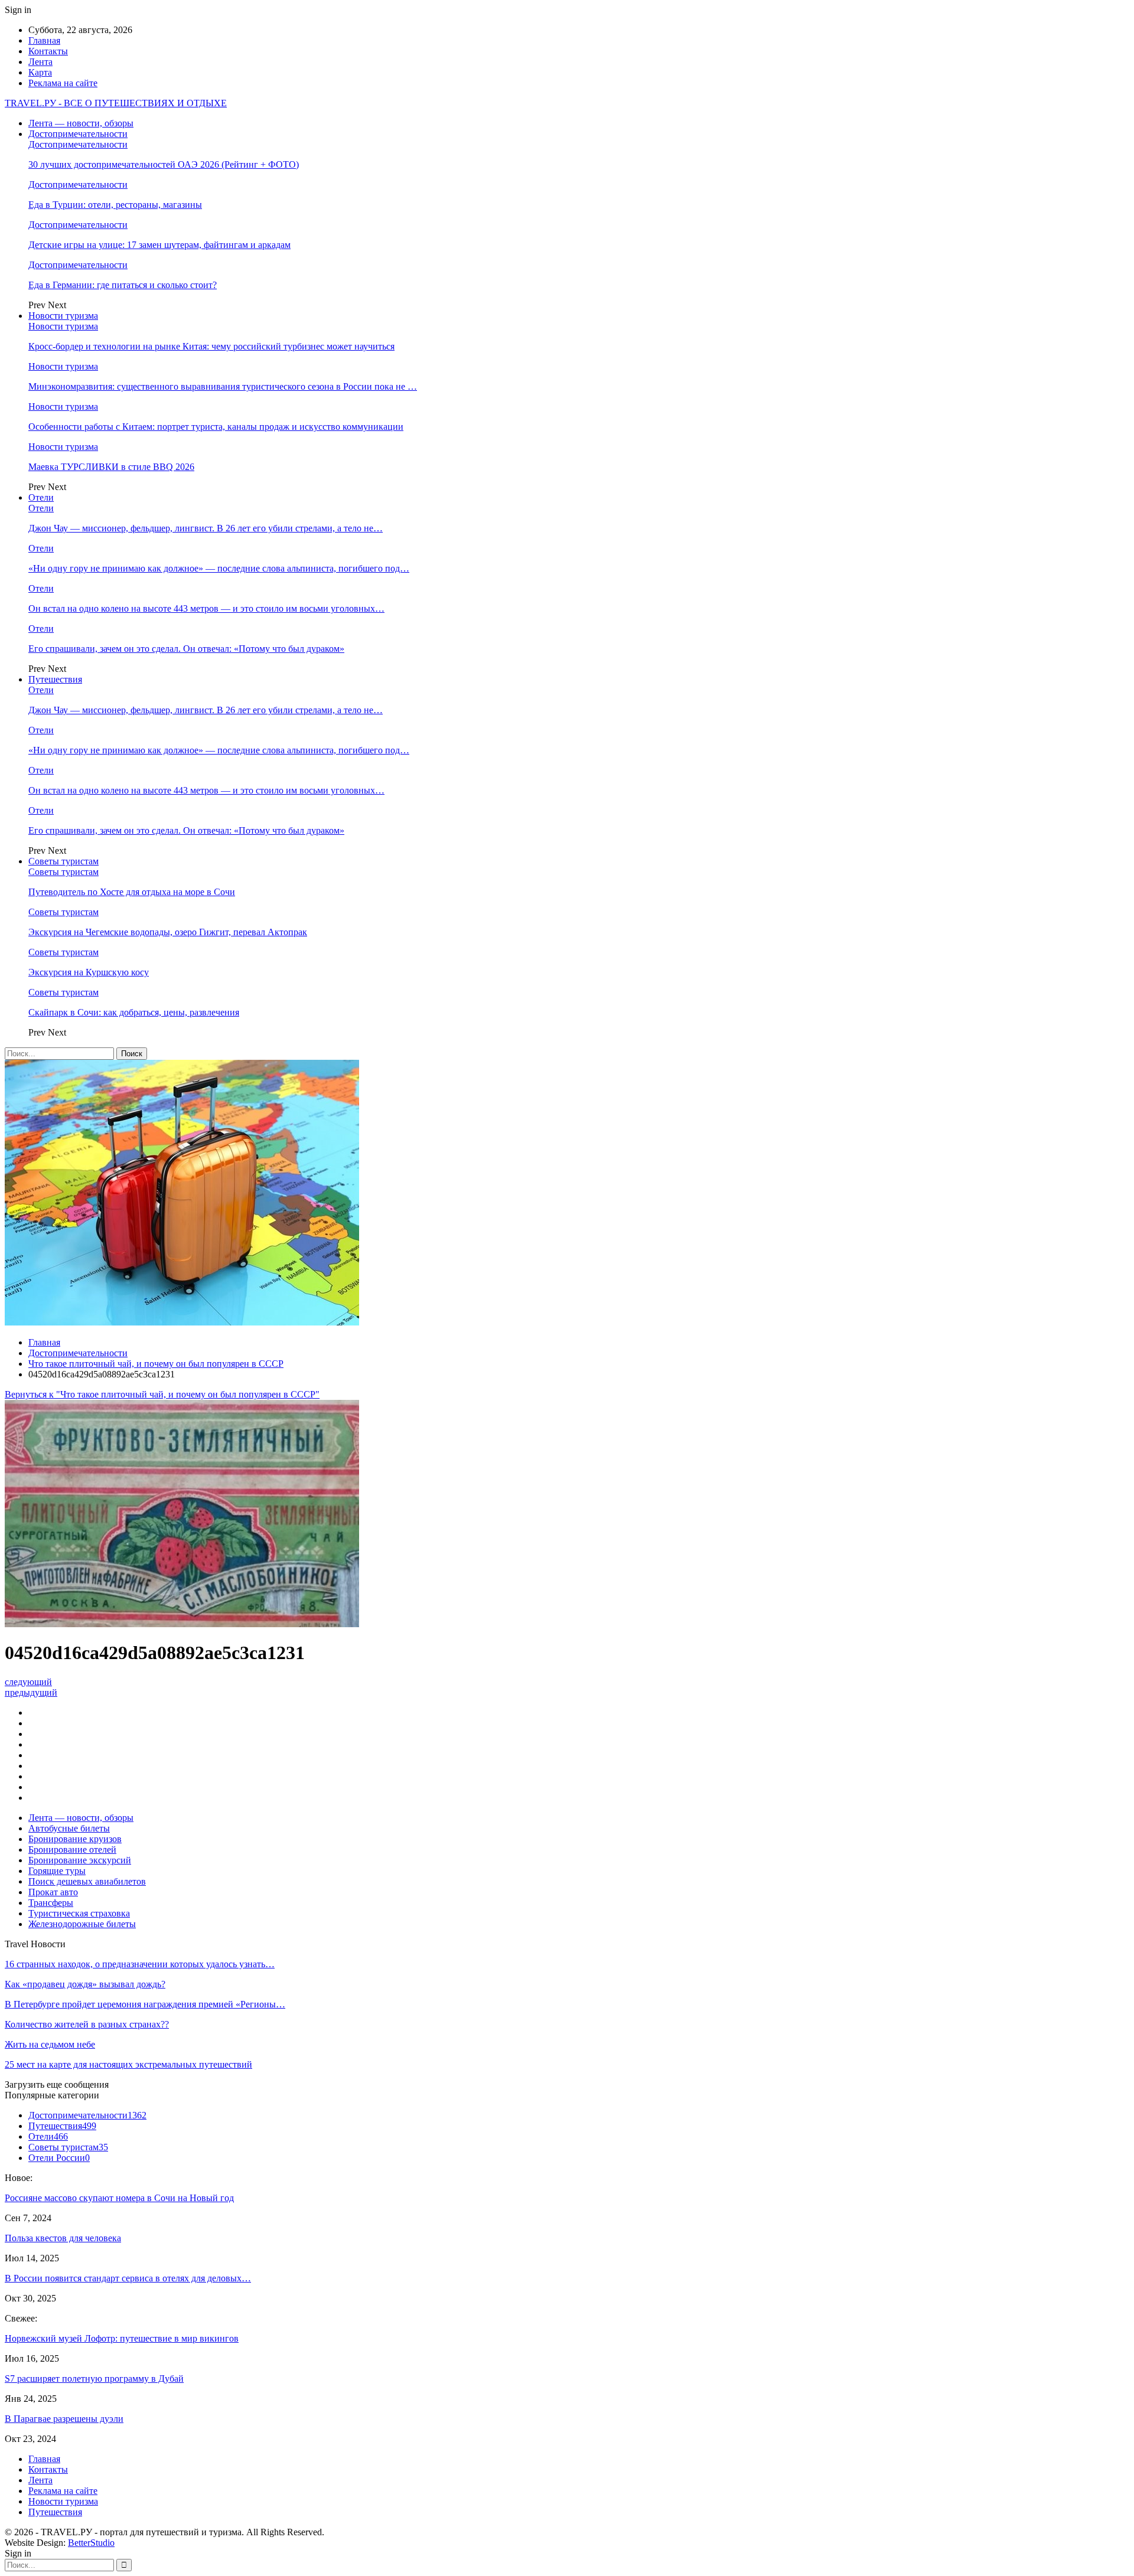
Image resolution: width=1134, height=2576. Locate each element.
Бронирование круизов (75, 1839)
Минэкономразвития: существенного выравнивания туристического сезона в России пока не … (223, 386)
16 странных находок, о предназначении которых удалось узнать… (140, 1964)
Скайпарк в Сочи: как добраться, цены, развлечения (134, 1012)
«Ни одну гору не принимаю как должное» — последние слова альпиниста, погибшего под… (219, 568)
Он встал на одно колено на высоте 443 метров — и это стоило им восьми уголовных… (206, 608)
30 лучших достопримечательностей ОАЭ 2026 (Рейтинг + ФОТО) (164, 164)
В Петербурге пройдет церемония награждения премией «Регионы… (145, 2004)
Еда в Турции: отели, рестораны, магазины (115, 205)
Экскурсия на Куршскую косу (89, 972)
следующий (28, 1682)
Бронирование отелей (72, 1849)
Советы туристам (63, 861)
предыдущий (31, 1692)
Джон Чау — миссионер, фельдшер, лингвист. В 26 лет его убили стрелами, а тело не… (206, 528)
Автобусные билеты (69, 1828)
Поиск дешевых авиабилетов (87, 1881)
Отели (41, 497)
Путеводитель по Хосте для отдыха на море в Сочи (132, 892)
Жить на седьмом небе (50, 2044)
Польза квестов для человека (63, 2238)
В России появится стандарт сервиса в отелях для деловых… (128, 2278)
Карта (40, 72)
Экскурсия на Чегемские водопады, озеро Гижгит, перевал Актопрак (168, 932)
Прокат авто (53, 1892)
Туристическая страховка (79, 1913)
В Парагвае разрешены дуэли (64, 2419)
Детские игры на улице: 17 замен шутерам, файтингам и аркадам (159, 245)
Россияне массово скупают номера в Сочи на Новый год (119, 2198)
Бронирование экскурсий (80, 1860)
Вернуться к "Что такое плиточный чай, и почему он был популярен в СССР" (162, 1394)
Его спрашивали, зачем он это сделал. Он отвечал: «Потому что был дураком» (186, 649)
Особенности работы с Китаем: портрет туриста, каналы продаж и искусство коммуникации (216, 427)
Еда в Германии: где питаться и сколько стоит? (123, 285)
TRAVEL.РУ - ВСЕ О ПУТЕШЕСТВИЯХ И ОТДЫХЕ (116, 103)
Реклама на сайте (63, 83)
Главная (44, 40)
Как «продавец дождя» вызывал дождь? (85, 1984)
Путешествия (55, 679)
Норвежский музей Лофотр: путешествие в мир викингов (122, 2338)
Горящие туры (57, 1871)
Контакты (48, 51)
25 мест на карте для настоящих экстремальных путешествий (128, 2064)
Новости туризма (63, 316)
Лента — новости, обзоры (81, 123)
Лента (40, 62)
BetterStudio (91, 2543)
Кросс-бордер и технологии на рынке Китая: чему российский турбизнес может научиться (211, 346)
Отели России (59, 2158)
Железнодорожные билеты (82, 1924)
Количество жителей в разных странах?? (87, 2024)
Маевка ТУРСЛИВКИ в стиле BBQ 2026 (111, 467)
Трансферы (51, 1903)
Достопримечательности (78, 134)
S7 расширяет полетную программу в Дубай (94, 2379)
